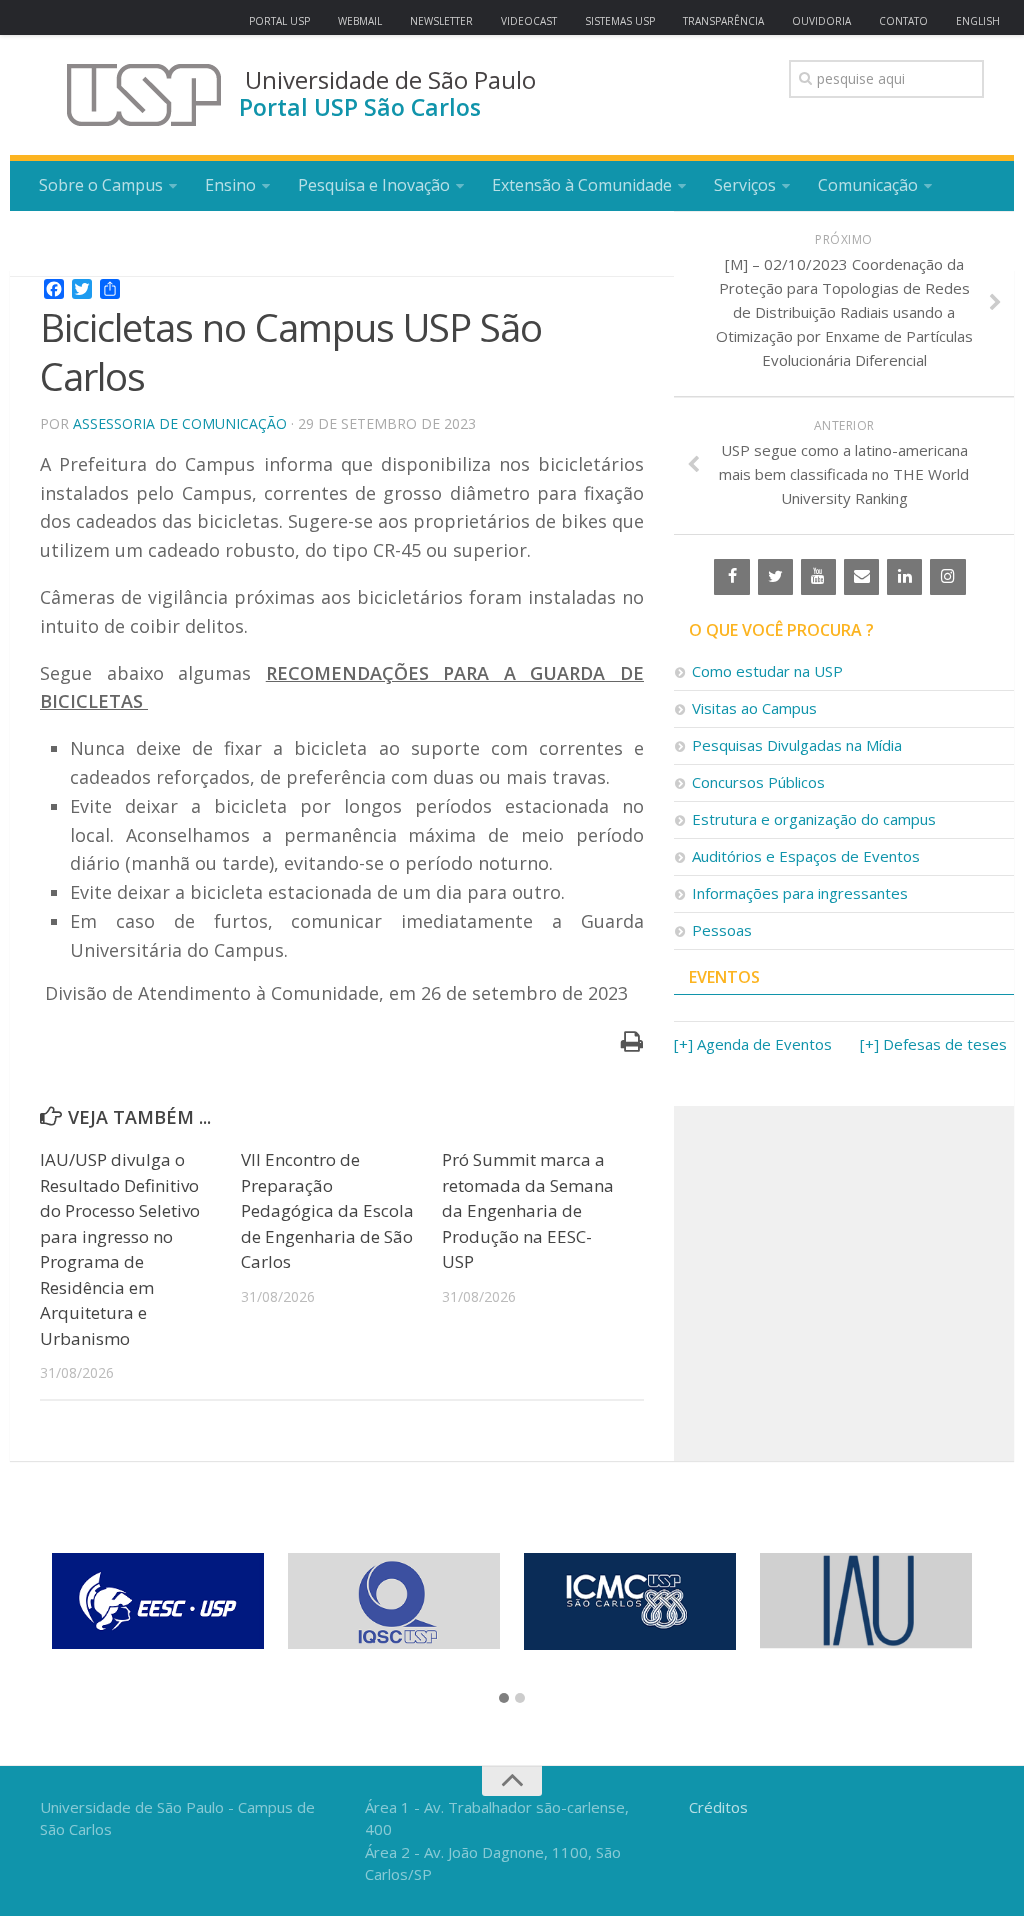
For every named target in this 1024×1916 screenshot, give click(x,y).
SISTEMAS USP (620, 21)
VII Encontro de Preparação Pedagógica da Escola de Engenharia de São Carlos (327, 1210)
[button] (504, 1699)
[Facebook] (731, 577)
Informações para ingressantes (800, 893)
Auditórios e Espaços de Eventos (806, 856)
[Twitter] (775, 577)
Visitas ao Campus (754, 708)
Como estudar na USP (767, 671)
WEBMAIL (360, 21)
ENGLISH (978, 21)
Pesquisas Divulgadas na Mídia (797, 745)
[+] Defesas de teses (933, 1044)
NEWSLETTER (441, 21)
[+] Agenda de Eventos (753, 1044)
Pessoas (722, 930)
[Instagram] (947, 577)
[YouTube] (818, 577)
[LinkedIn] (904, 577)
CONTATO (903, 21)
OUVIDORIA (821, 21)
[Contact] (861, 577)
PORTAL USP (279, 21)
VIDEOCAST (529, 21)
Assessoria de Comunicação (180, 423)
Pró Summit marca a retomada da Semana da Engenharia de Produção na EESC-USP (528, 1210)
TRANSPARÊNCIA (723, 21)
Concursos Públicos (758, 782)
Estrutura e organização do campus (814, 819)
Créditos (718, 1807)
